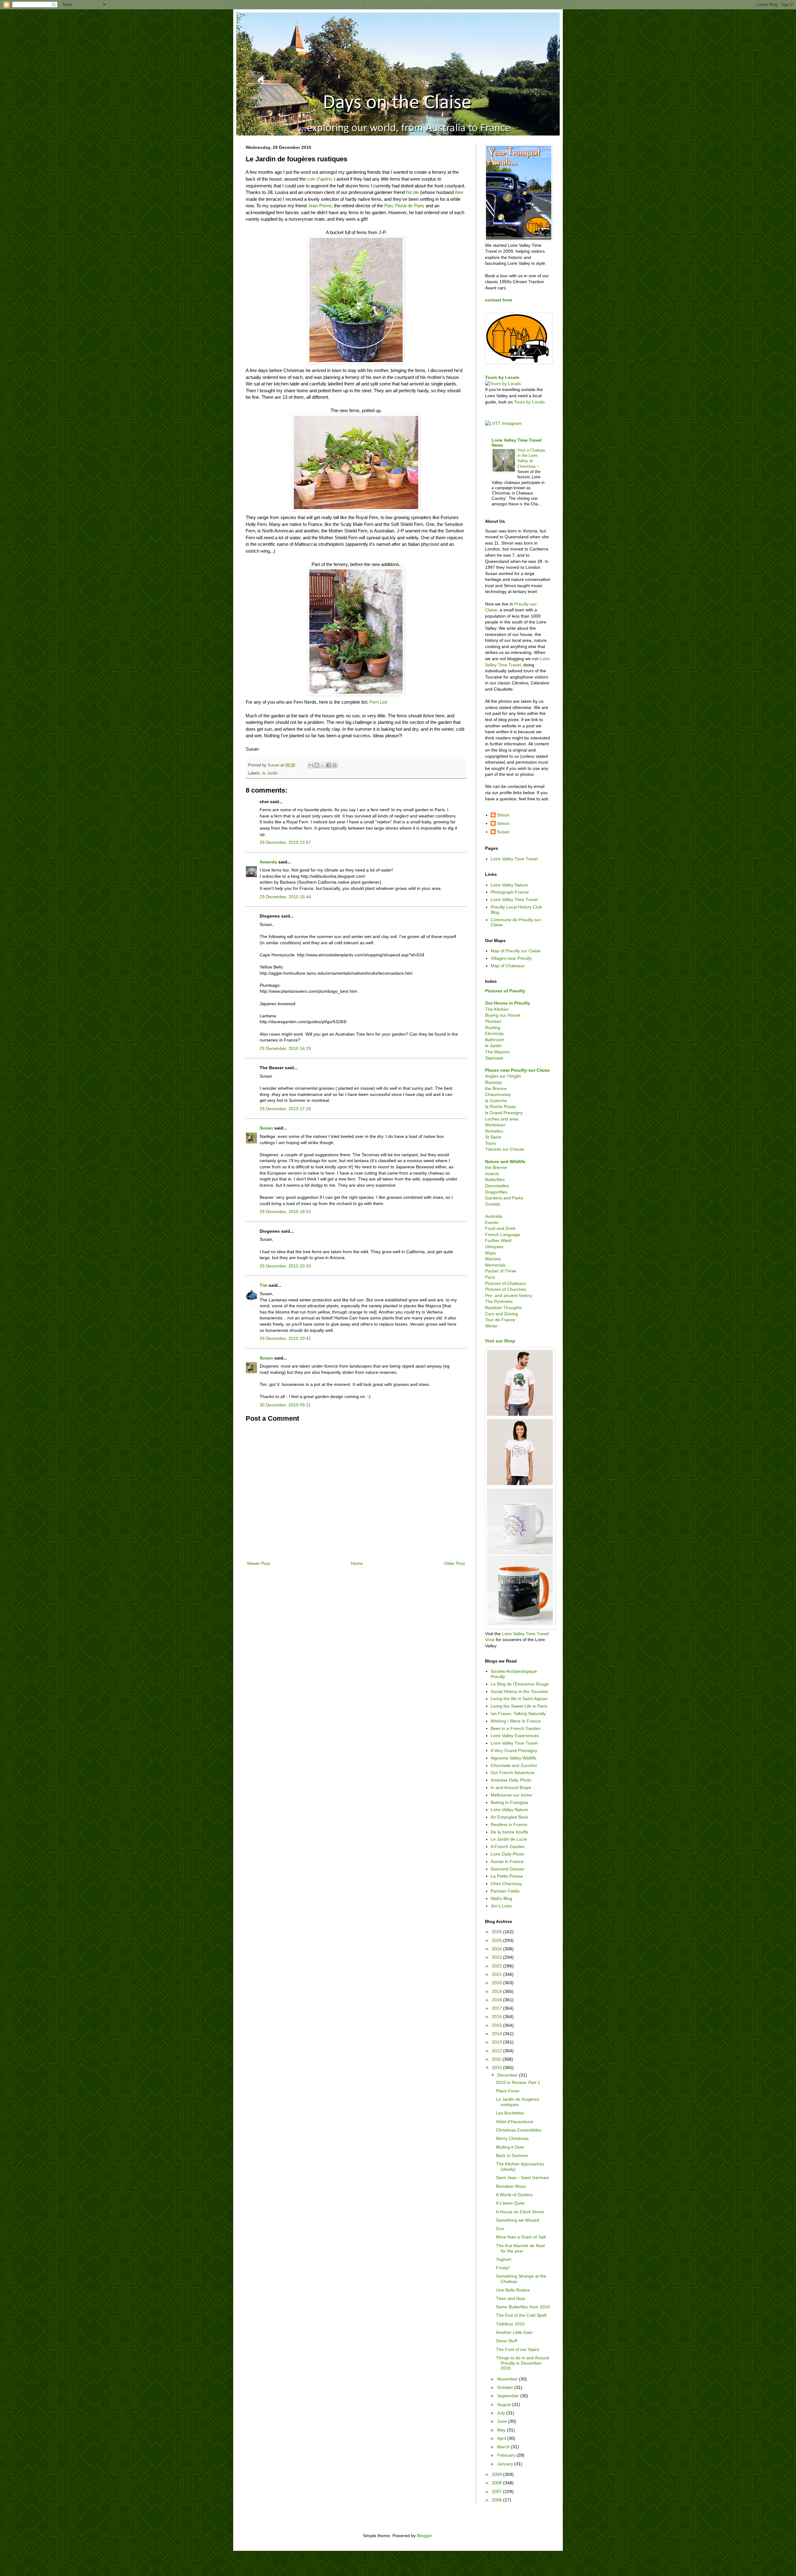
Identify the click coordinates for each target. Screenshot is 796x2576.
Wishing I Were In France (516, 1721)
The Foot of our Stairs (518, 2349)
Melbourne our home (511, 1795)
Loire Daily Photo (507, 1854)
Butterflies (495, 1180)
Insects (492, 1174)
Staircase (494, 1058)
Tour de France (500, 1320)
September (509, 2396)
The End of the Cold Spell (521, 2315)
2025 (497, 1940)
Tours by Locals (502, 377)
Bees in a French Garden (516, 1728)
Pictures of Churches (506, 1289)
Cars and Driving (502, 1314)
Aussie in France (507, 1861)
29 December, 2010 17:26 (285, 1109)
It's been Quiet (510, 2203)
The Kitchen (497, 1009)
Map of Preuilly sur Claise (516, 951)
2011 (497, 2059)
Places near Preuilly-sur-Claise (517, 1070)
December (508, 2075)
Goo (500, 2229)
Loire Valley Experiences (515, 1736)
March (504, 2447)
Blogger (424, 2536)
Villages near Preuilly (511, 958)
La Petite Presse (507, 1876)
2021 (497, 1974)
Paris (490, 1277)
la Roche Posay (500, 1106)
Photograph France (510, 892)
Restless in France (509, 1824)
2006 (497, 2500)
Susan (266, 1128)
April (502, 2438)
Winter (491, 1326)
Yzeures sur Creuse (505, 1149)
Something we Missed (518, 2220)
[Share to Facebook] (329, 765)
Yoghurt (504, 2259)
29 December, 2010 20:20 (285, 1266)
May (502, 2430)
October (506, 2387)
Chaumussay (498, 1094)
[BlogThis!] (317, 765)
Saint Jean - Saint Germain (523, 2178)
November (508, 2379)
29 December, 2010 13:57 (285, 842)
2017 (497, 2008)
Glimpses (494, 1247)
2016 (497, 2017)
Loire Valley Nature (509, 885)
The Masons (497, 1052)
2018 (497, 2000)
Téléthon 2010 (510, 2324)
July (502, 2413)
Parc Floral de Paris (404, 206)
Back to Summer (512, 2155)
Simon (503, 815)
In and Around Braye (511, 1787)
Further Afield (498, 1240)
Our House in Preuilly (508, 1003)
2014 (497, 2034)
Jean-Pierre (319, 206)
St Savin (493, 1137)
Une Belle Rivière (513, 2290)
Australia (494, 1216)
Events (492, 1222)
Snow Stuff (507, 2341)
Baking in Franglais (509, 1802)
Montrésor (495, 1125)
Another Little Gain (514, 2332)
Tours (491, 1143)
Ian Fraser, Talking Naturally (518, 1713)
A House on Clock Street (520, 2212)
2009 (497, 2474)
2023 (497, 1957)
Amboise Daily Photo (511, 1780)
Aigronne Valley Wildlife (514, 1758)
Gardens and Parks (504, 1198)
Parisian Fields (505, 1891)
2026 (497, 1932)
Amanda (268, 862)
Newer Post (259, 1563)
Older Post (454, 1563)
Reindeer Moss (511, 2186)
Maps (491, 1253)
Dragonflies (496, 1192)
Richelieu (494, 1131)
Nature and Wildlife (505, 1161)
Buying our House (503, 1015)
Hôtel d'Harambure (515, 2122)
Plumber (493, 1021)
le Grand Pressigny (504, 1113)
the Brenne (496, 1088)
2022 (497, 1966)
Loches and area (502, 1119)
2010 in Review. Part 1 (518, 2082)
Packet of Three (501, 1271)
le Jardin (270, 773)
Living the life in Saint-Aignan (519, 1699)
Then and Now (510, 2298)
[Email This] (311, 765)
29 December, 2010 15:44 (285, 897)
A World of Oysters (514, 2195)
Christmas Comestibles (519, 2130)
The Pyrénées (499, 1301)
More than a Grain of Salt (521, 2237)
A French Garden (508, 1847)
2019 (497, 1991)
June (503, 2421)
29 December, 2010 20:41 (285, 1338)
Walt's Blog (501, 1898)
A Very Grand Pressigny (514, 1750)
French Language (503, 1235)
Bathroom (495, 1040)
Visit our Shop (500, 1341)
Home (357, 1563)
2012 (497, 2051)
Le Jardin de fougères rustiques (518, 2102)
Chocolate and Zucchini (514, 1765)
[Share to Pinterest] (335, 765)
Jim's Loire (501, 1906)
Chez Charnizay (506, 1884)
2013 (497, 2042)
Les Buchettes (510, 2113)
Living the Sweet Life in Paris (519, 1706)
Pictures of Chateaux (506, 1283)
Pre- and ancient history (509, 1295)
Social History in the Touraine (519, 1691)
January (506, 2464)
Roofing (493, 1028)
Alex (459, 192)
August (505, 2404)
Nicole (413, 192)
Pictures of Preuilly (505, 991)
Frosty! (503, 2268)
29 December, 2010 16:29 (285, 1048)
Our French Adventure (513, 1773)
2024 (497, 1949)
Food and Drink (500, 1228)
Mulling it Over (510, 2147)
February (507, 2455)
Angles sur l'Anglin (503, 1076)
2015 (497, 2025)
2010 (497, 2068)
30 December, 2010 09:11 (285, 1405)
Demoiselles (497, 1186)
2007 (497, 2491)
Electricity (494, 1033)
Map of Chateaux (508, 966)
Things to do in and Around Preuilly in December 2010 (523, 2363)
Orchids (493, 1204)
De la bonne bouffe (509, 1832)
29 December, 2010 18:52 (285, 1212)
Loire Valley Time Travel (514, 859)
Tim (264, 1285)
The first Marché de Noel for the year (520, 2248)
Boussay (493, 1082)
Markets (493, 1259)
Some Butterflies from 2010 (523, 2307)
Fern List (378, 702)
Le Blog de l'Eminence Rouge (520, 1684)
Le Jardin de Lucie (509, 1839)
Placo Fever (508, 2091)
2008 (497, 2483)
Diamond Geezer (507, 1869)
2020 (497, 1983)
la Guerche (496, 1101)
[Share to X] (323, 765)
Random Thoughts (503, 1308)
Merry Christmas (512, 2138)
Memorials (495, 1265)
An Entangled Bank (509, 1817)
